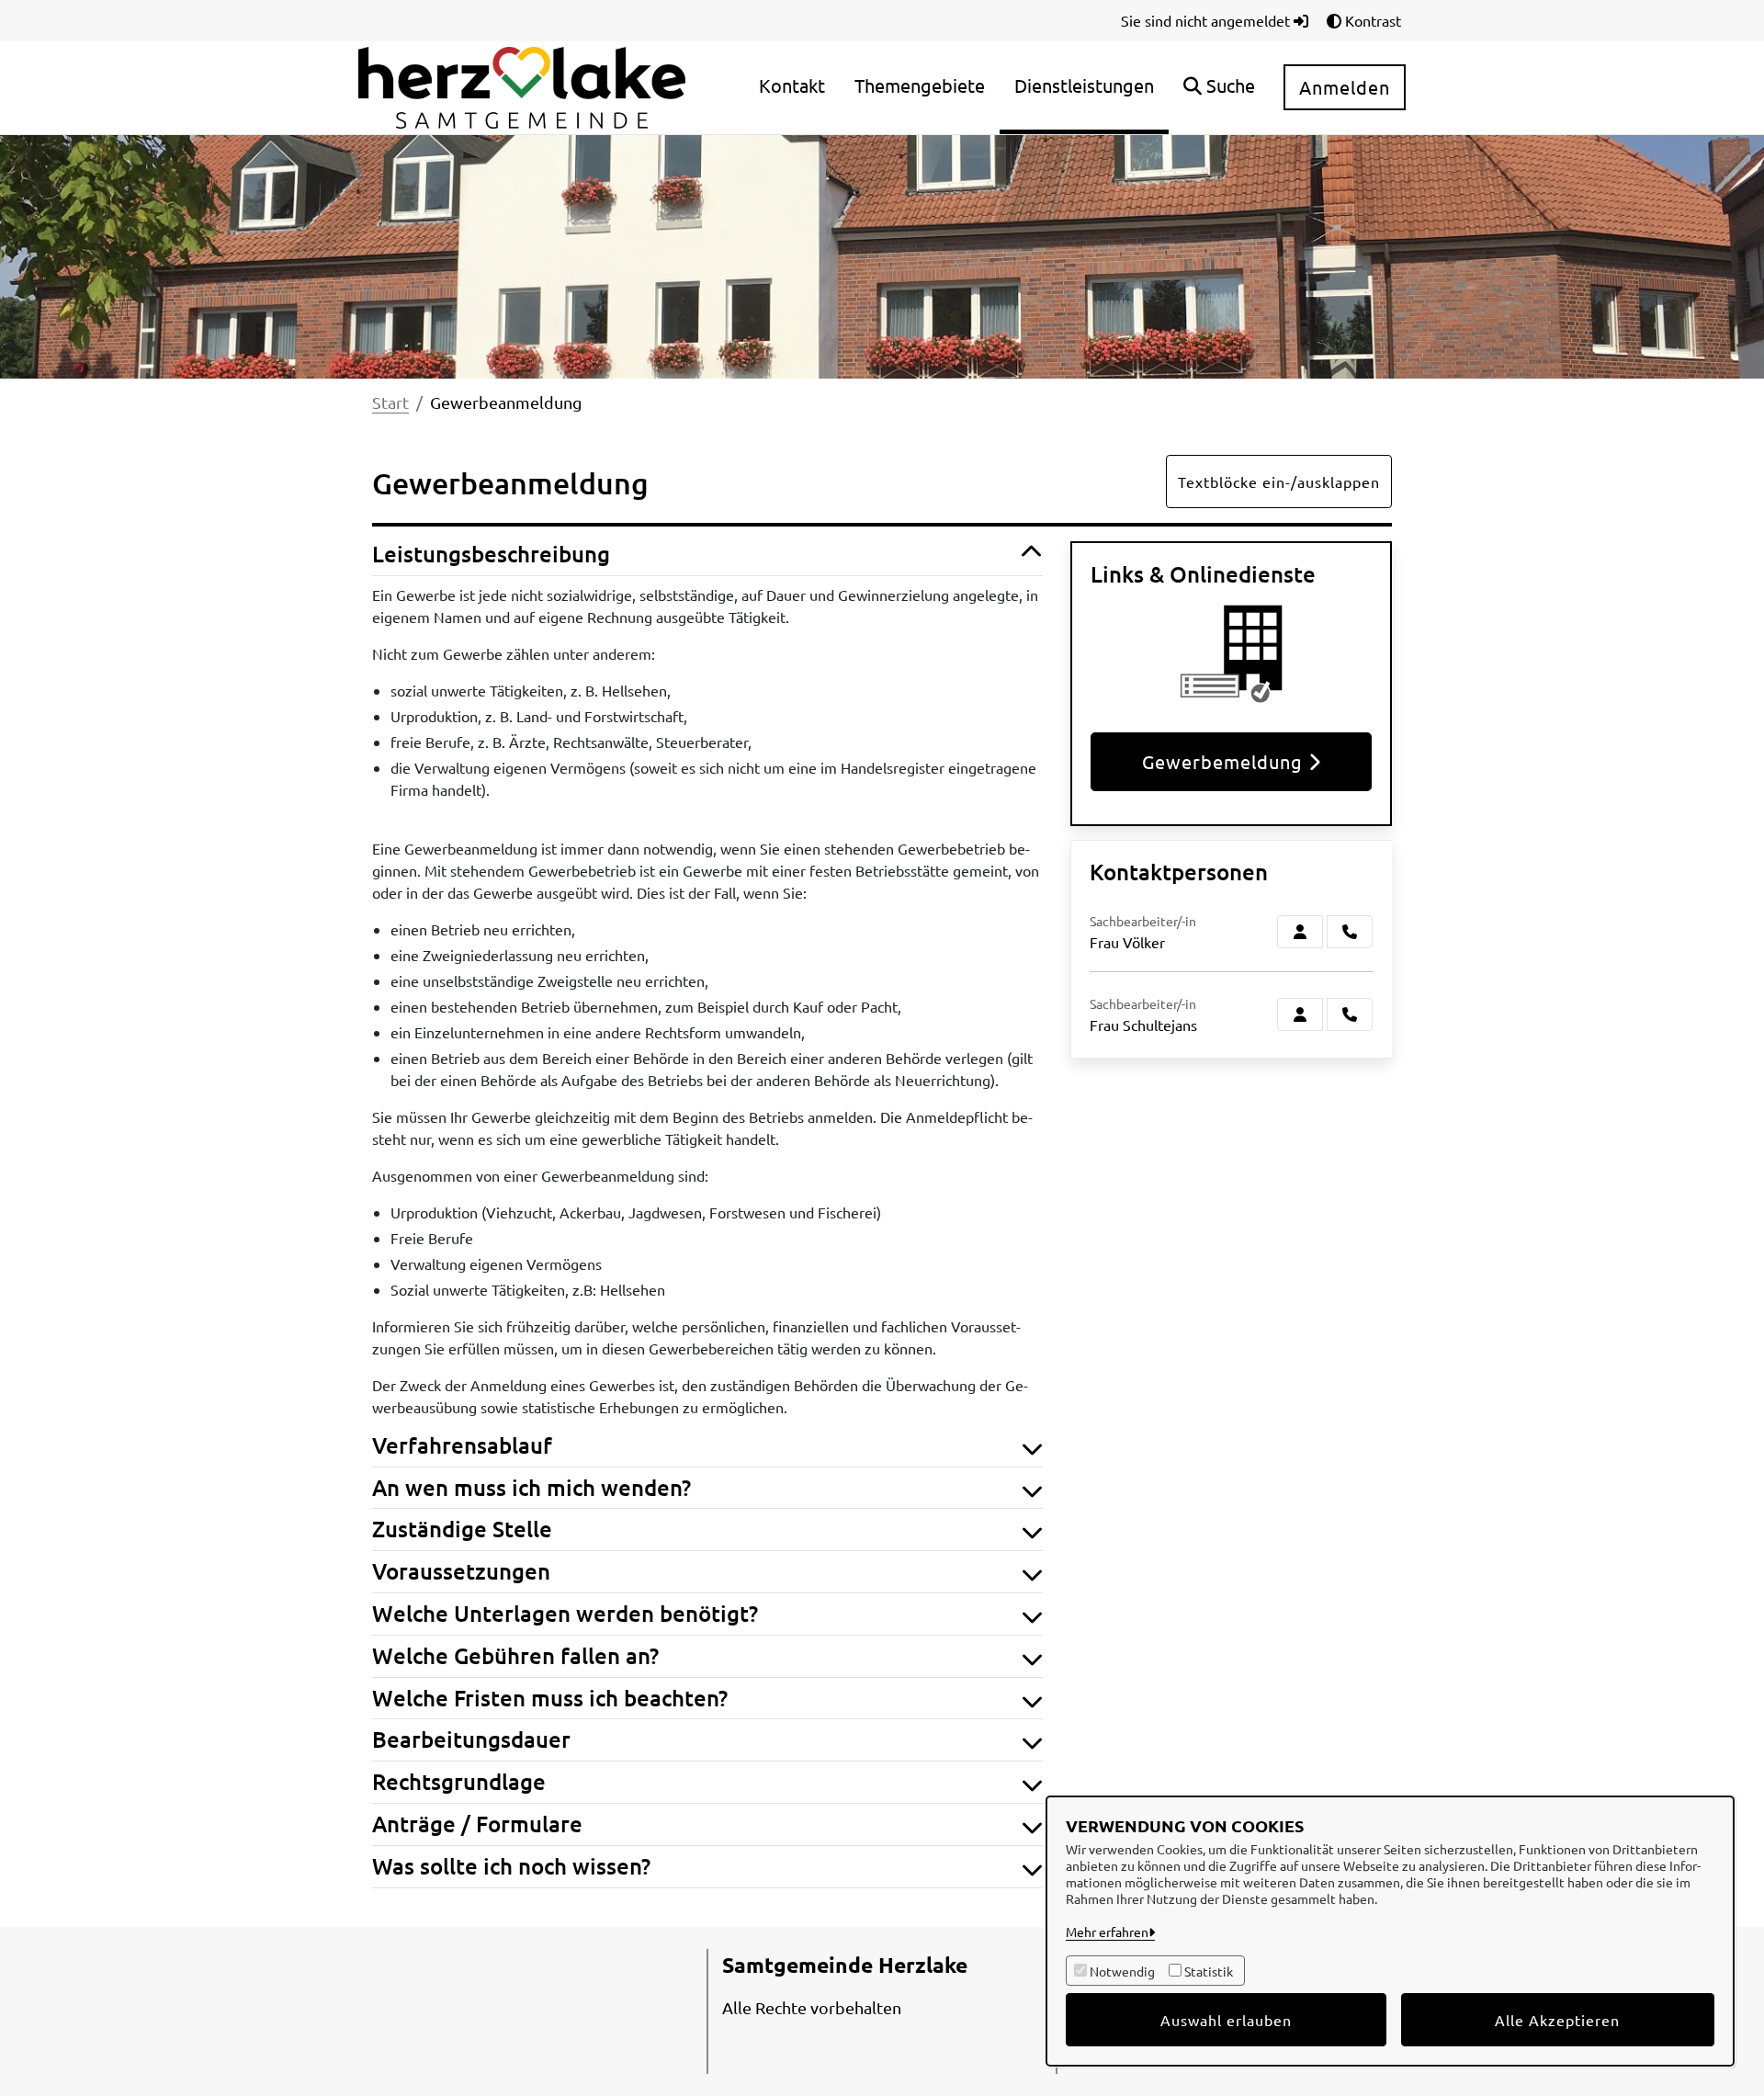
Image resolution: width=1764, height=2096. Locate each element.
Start (390, 402)
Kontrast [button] (1371, 20)
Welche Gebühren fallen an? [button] (515, 1656)
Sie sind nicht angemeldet (1207, 20)
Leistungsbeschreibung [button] (491, 555)
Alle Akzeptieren (1557, 2020)
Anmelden (1345, 87)
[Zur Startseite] (522, 85)
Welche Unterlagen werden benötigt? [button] (565, 1614)
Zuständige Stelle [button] (462, 1530)
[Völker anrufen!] (1350, 932)
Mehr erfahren (1107, 1932)
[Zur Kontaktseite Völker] (1300, 932)
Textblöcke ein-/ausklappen (1279, 482)
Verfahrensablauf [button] (462, 1446)
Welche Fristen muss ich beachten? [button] (550, 1699)
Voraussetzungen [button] (461, 1572)
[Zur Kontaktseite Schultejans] (1300, 1014)
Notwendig (1122, 1971)
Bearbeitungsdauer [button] (471, 1740)
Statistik (1209, 1971)
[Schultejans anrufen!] (1350, 1014)
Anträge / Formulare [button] (477, 1824)
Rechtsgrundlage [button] (459, 1782)
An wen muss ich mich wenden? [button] (531, 1488)
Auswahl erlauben (1226, 2020)
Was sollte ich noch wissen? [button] (511, 1867)
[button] (1219, 88)
